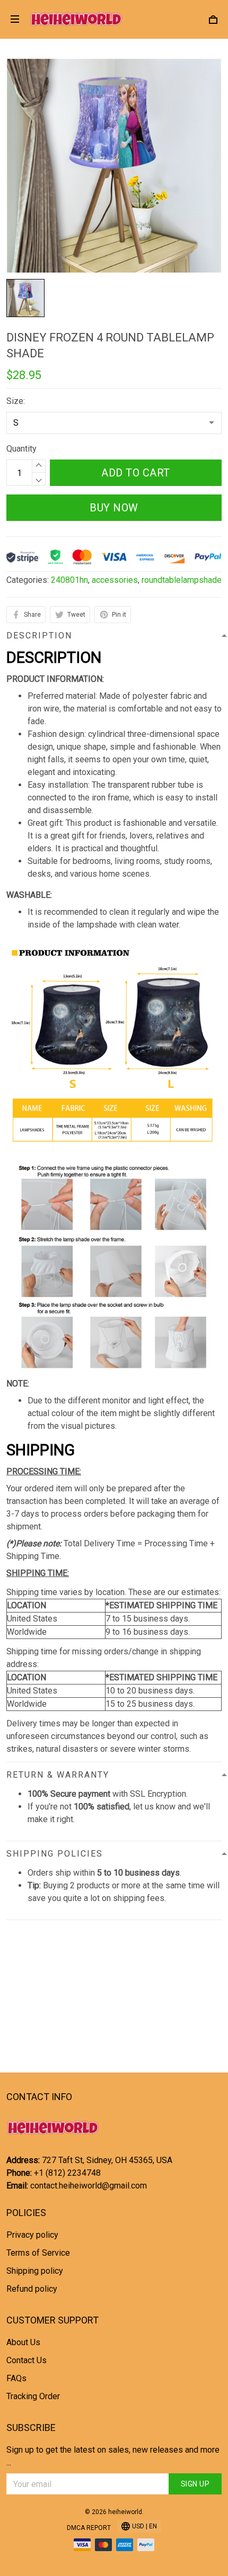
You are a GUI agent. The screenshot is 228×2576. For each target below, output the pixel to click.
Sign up (195, 2484)
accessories (115, 580)
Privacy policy (32, 2235)
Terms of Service (38, 2253)
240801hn (69, 580)
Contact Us (27, 2360)
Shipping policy (35, 2271)
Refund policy (32, 2289)
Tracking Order (33, 2396)
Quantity (21, 449)
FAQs (16, 2378)
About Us (23, 2342)
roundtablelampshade (182, 580)
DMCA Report (89, 2528)
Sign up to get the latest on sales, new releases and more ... (113, 2456)
